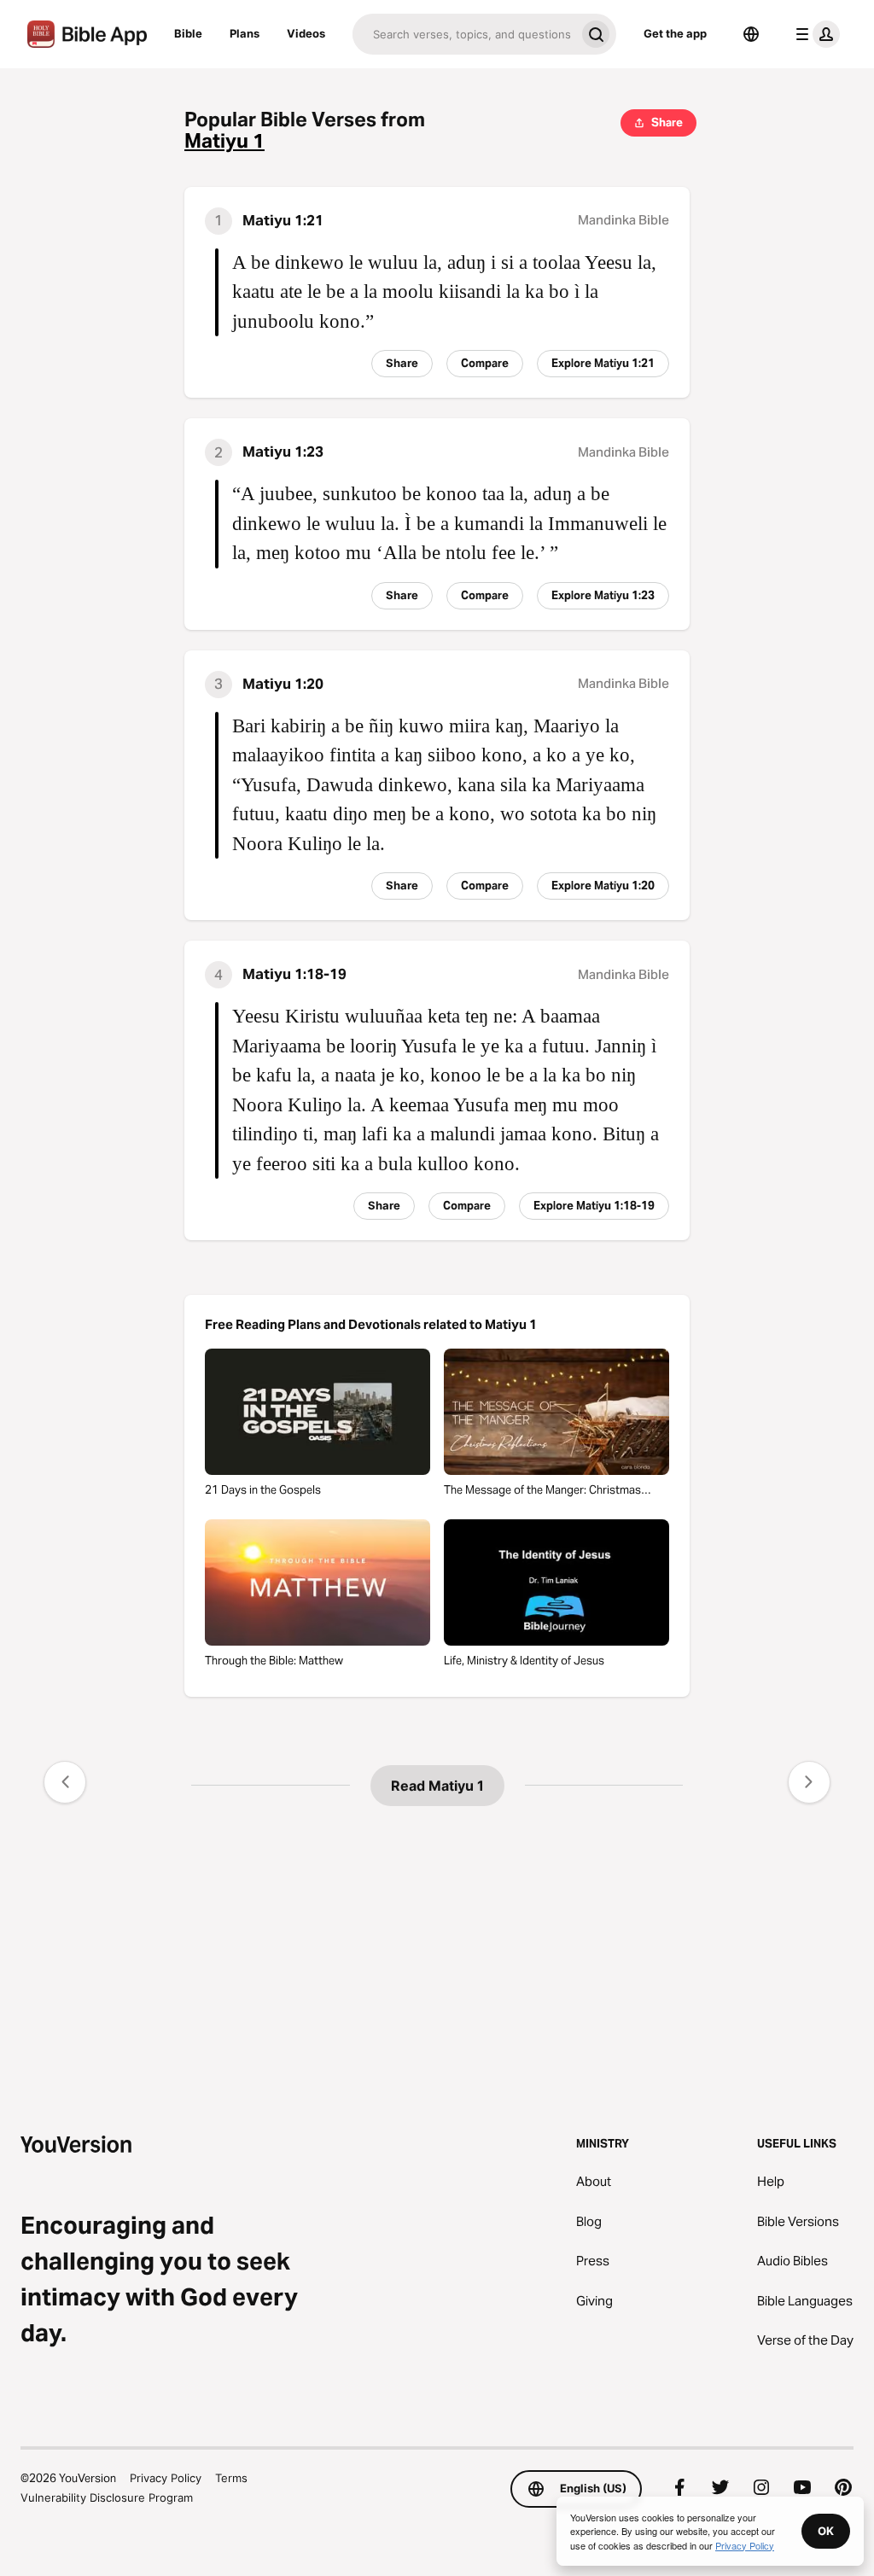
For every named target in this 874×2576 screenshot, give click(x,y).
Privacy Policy (166, 2478)
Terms (231, 2478)
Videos (306, 33)
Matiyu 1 (224, 141)
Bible (188, 33)
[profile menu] (814, 34)
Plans (245, 33)
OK (826, 2531)
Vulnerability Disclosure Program (107, 2497)
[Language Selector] (751, 34)
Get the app (675, 33)
